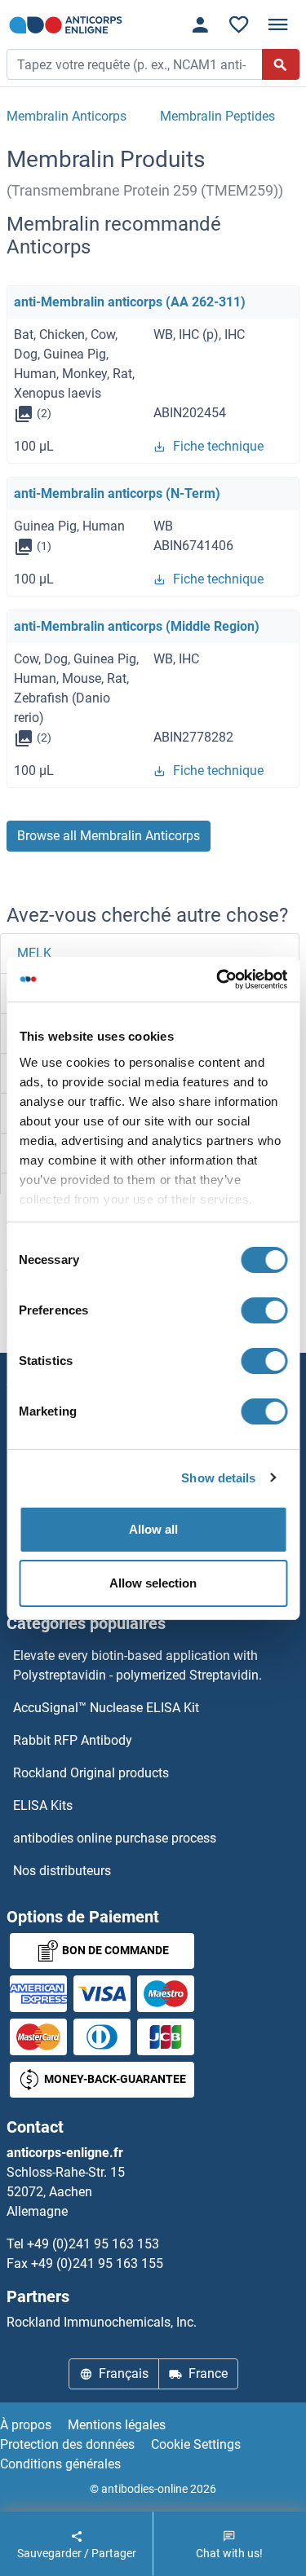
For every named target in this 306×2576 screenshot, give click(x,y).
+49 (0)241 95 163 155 (97, 2263)
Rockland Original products (91, 1773)
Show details (218, 1478)
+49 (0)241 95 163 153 (93, 2244)
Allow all (153, 1529)
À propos (26, 2425)
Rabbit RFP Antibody (73, 1740)
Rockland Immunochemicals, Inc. (102, 2322)
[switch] (264, 1310)
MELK (34, 953)
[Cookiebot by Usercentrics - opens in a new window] (218, 980)
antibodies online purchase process (115, 1838)
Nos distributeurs (62, 1871)
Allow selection (153, 1583)
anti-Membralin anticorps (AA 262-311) (130, 302)
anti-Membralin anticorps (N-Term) (117, 493)
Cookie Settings (196, 2444)
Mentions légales (117, 2425)
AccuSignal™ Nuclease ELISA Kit (106, 1708)
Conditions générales (60, 2464)
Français (124, 2373)
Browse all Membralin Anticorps (109, 836)
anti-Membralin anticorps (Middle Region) (137, 626)
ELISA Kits (43, 1805)
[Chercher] (281, 64)
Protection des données (67, 2444)
